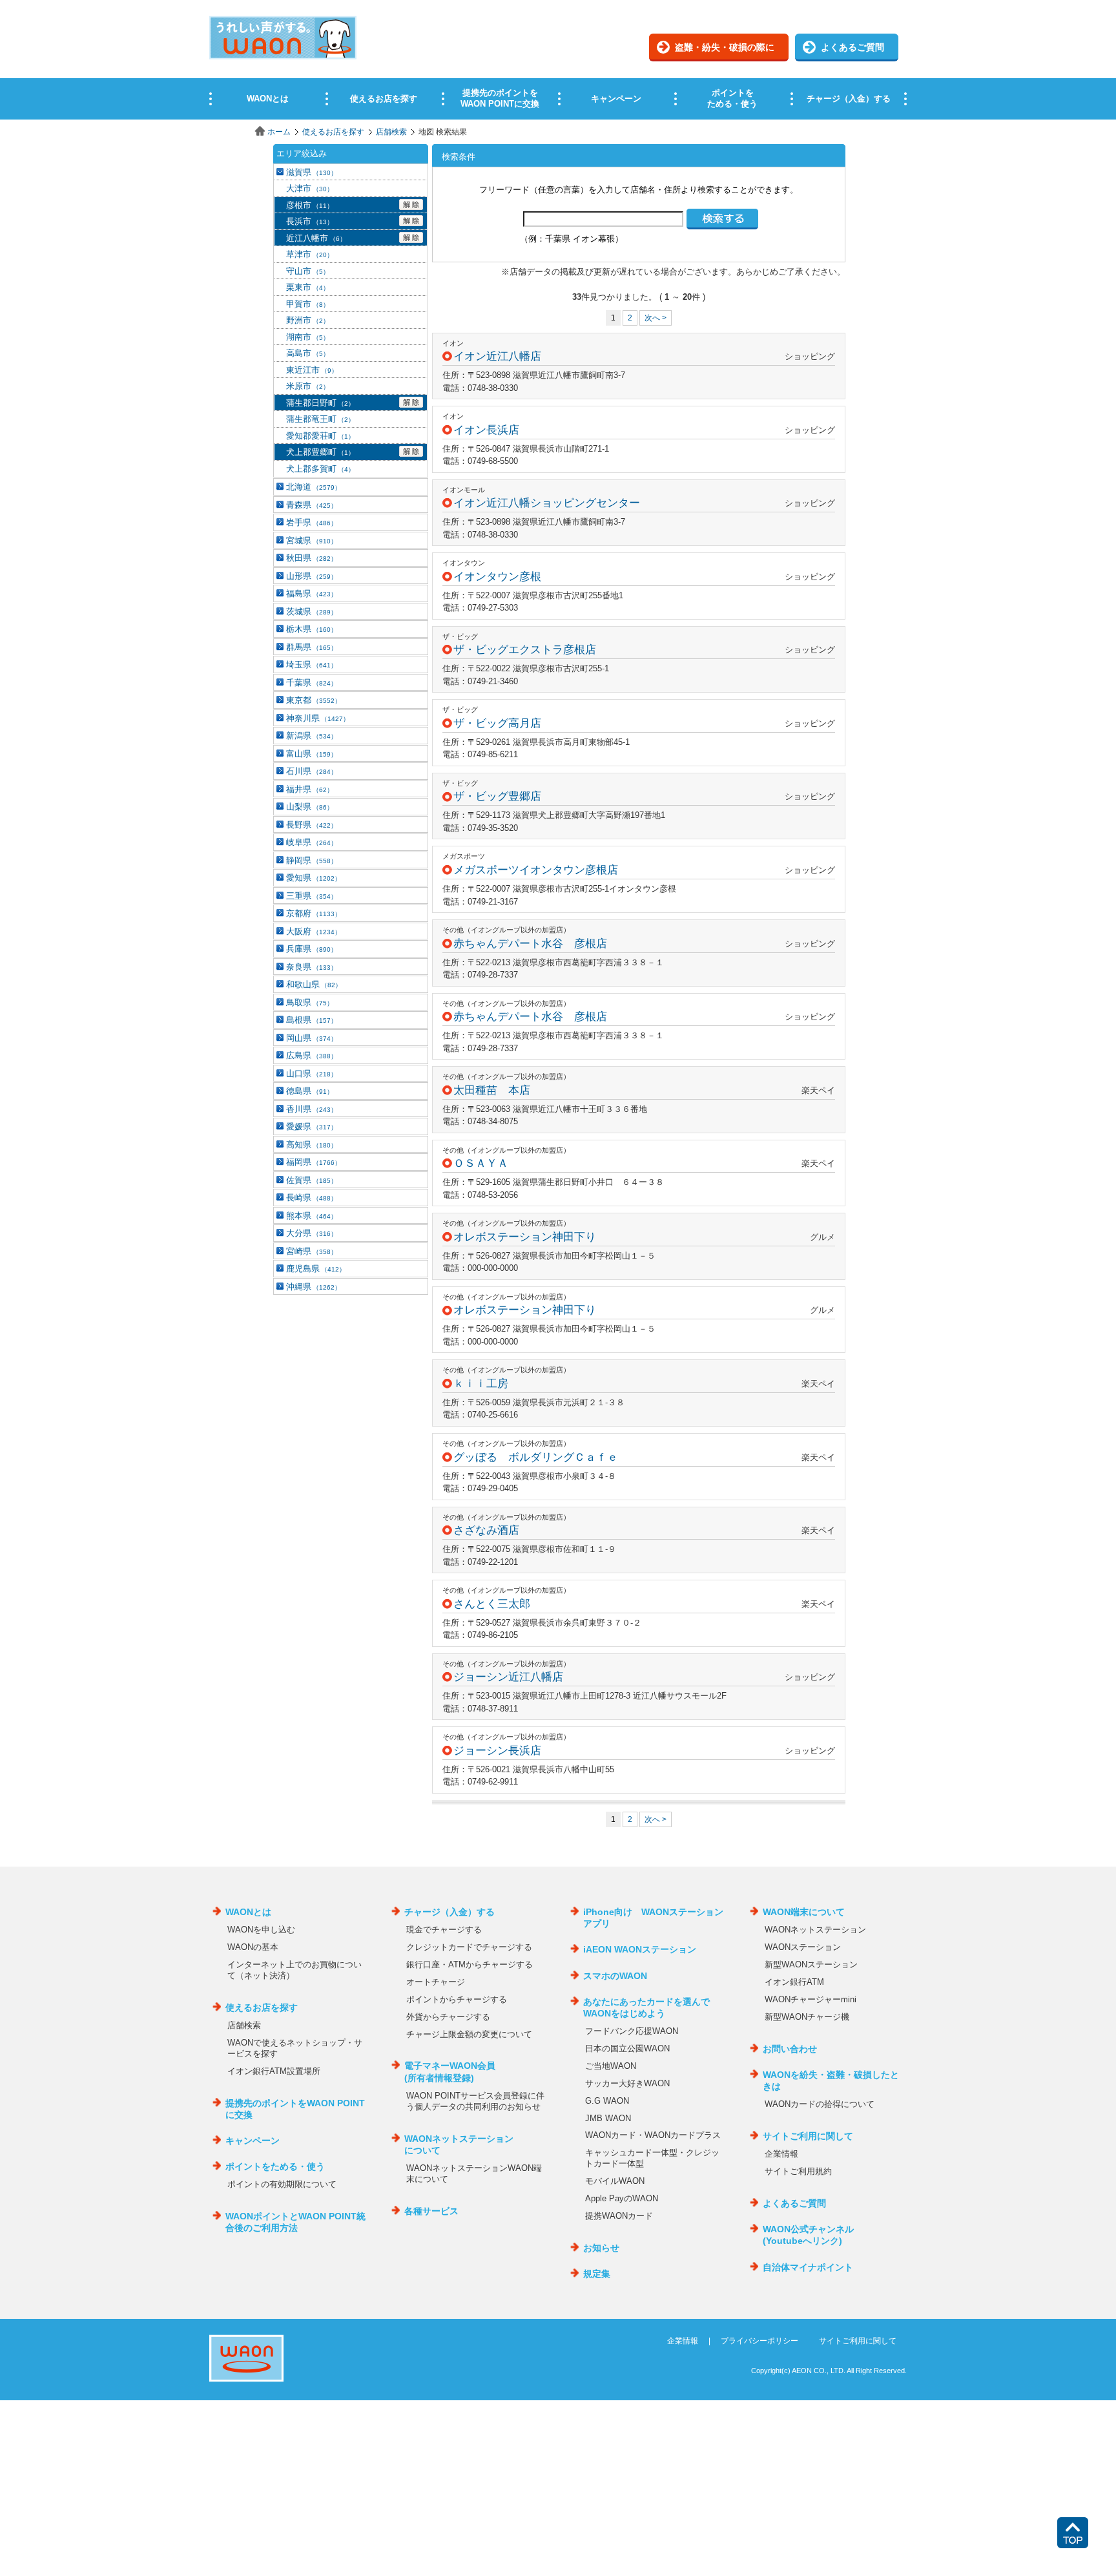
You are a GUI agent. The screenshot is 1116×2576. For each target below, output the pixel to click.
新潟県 (312, 736)
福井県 (310, 789)
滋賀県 (312, 172)
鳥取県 (310, 1002)
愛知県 (314, 878)
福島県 (312, 593)
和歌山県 (314, 984)
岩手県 (312, 522)
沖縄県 (314, 1287)
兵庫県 (312, 949)
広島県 (312, 1055)
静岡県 (312, 860)
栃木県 (312, 629)
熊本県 (312, 1216)
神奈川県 (318, 718)
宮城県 (312, 540)
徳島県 (310, 1091)
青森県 (312, 505)
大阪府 (314, 931)
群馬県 (312, 647)
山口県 (312, 1073)
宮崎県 (312, 1251)
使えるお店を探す (333, 132)
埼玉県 (312, 665)
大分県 (312, 1233)
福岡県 (314, 1162)
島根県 (312, 1020)
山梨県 (310, 807)
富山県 (312, 754)
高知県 (312, 1145)
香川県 (312, 1109)
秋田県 (312, 558)
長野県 (312, 825)
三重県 (312, 896)
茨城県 (312, 612)
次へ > (656, 318)
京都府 (314, 913)
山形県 (312, 576)
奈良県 (312, 967)
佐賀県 (312, 1180)
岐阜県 (312, 842)
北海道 (314, 487)
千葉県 (312, 683)
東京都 (314, 700)
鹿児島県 (316, 1269)
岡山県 (312, 1038)
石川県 (312, 771)
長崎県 (312, 1198)
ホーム (279, 132)
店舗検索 (391, 132)
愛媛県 (312, 1126)
